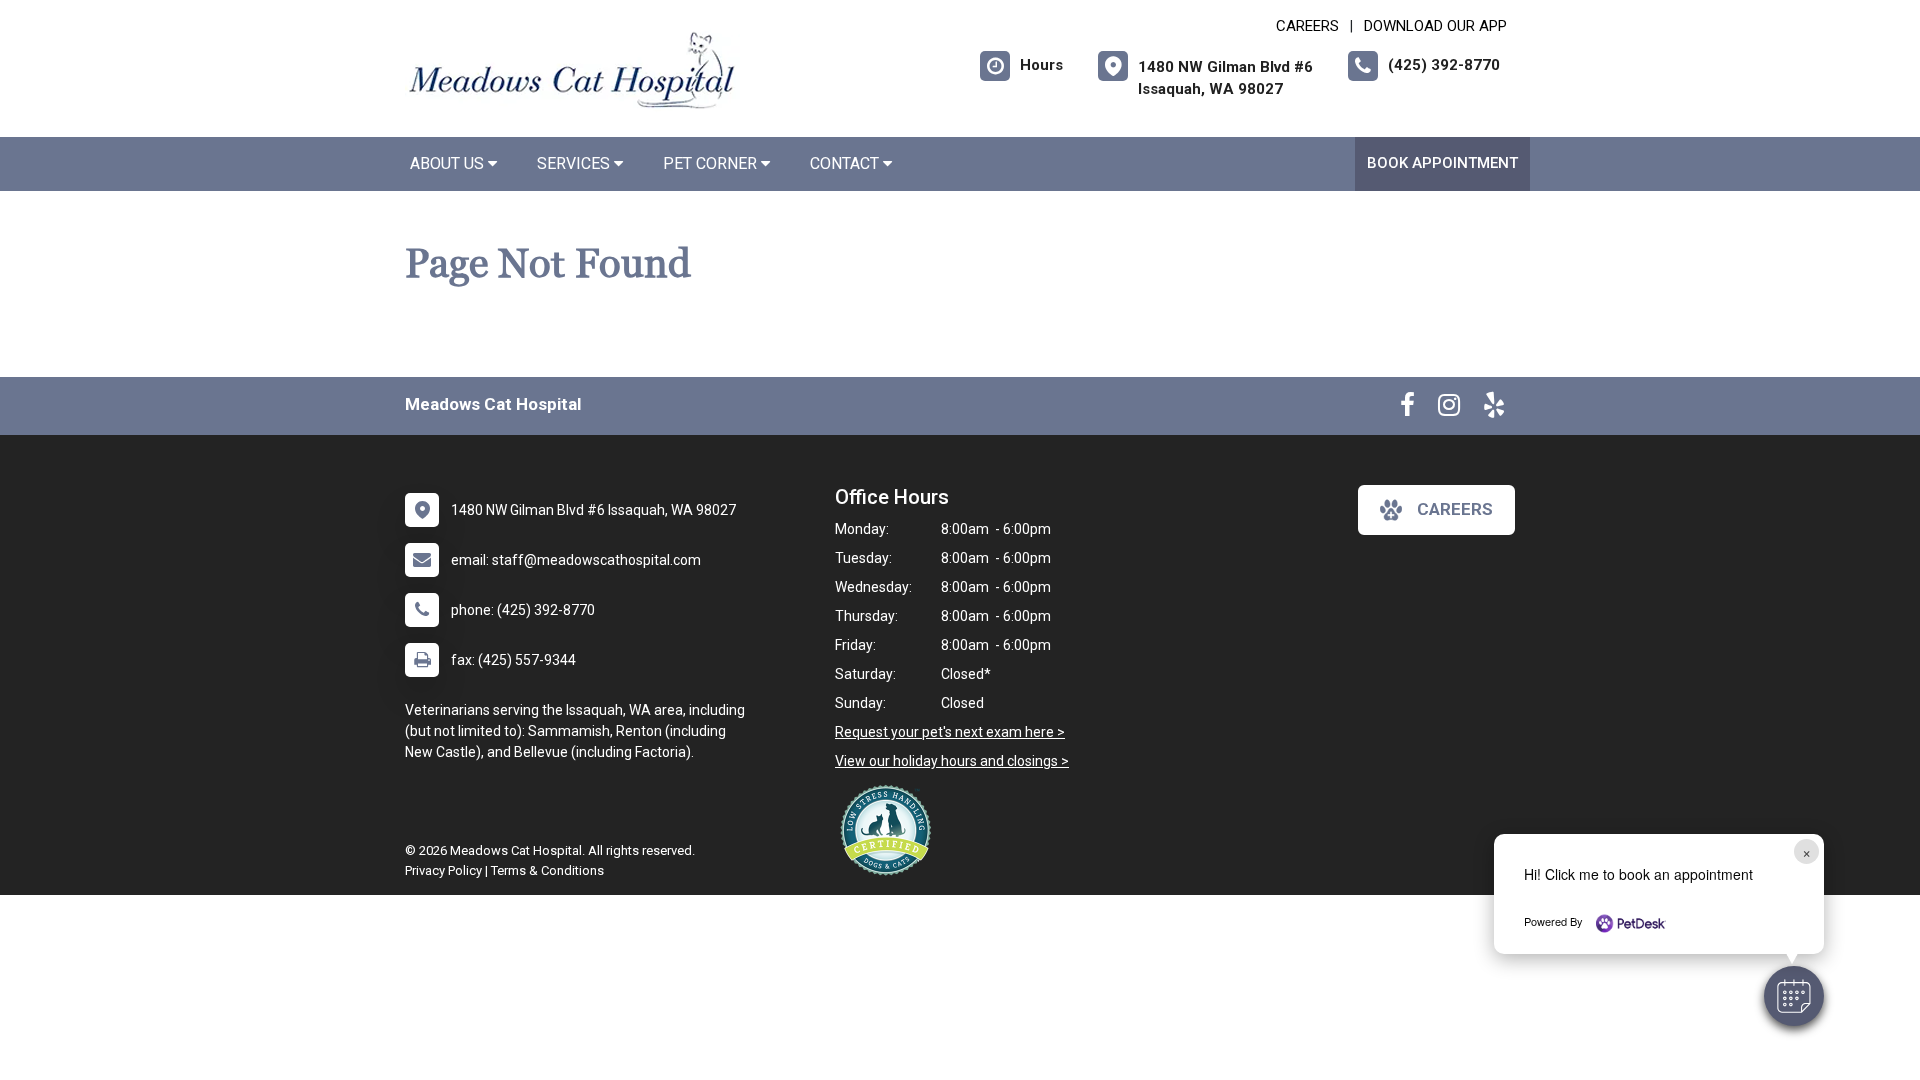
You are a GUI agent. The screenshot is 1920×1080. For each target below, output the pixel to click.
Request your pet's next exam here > (950, 732)
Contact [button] (846, 163)
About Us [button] (449, 163)
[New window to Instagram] (1449, 409)
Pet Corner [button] (712, 163)
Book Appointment (1442, 163)
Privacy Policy (443, 870)
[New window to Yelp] (1494, 409)
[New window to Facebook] (1407, 409)
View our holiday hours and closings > (952, 761)
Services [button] (575, 163)
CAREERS (1307, 26)
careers (1455, 509)
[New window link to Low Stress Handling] (890, 830)
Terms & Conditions (547, 870)
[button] (1794, 996)
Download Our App (1435, 26)
